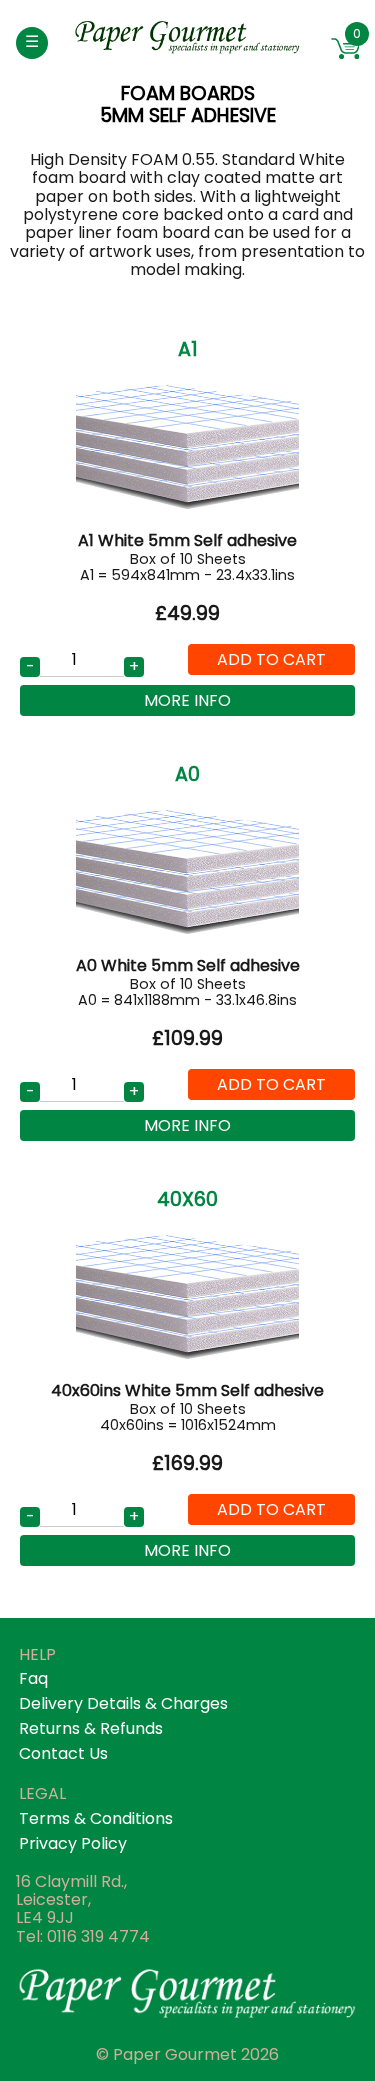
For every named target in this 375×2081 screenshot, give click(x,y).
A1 (188, 349)
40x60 (187, 1199)
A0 (187, 774)
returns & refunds (91, 1728)
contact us (63, 1753)
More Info (187, 700)
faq (33, 1678)
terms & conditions (96, 1818)
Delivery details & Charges (123, 1703)
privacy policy (73, 1843)
